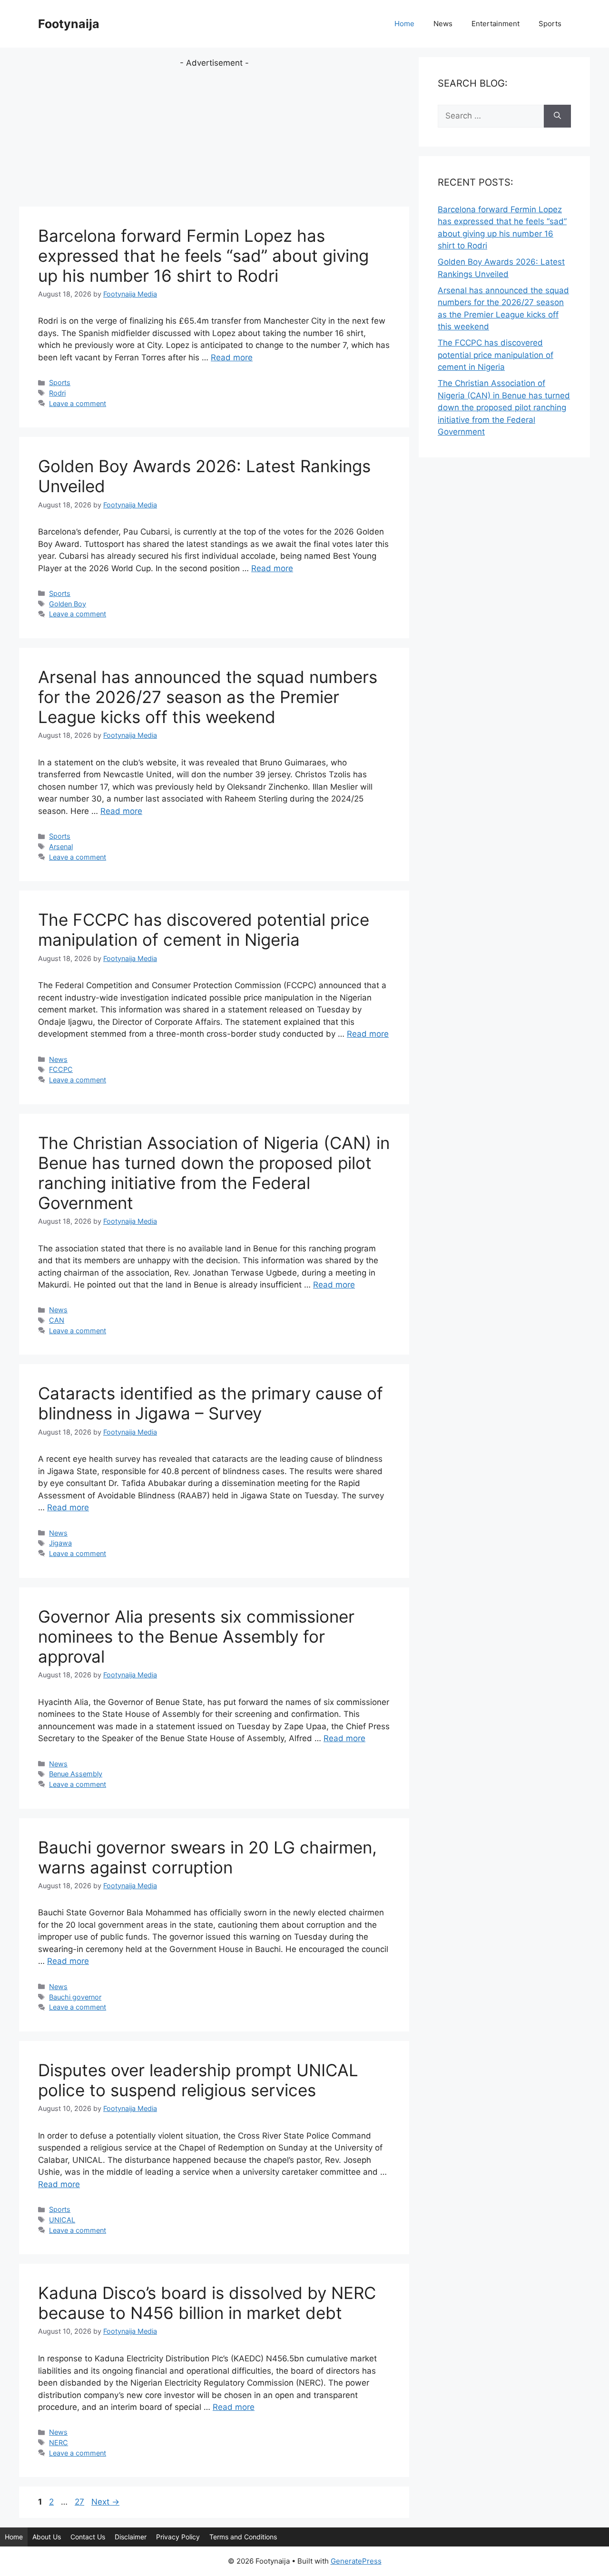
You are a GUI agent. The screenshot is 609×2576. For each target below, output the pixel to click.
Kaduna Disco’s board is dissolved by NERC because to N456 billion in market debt (207, 2303)
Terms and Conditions (243, 2537)
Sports (550, 24)
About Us (47, 2537)
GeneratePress (356, 2561)
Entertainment (496, 24)
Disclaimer (131, 2537)
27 (80, 2502)
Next (105, 2502)
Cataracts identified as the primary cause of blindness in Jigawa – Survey (211, 1403)
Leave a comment (78, 403)
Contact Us (88, 2537)
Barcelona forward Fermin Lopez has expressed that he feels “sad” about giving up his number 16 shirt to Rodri (203, 256)
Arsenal (61, 847)
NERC (59, 2442)
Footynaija (69, 24)
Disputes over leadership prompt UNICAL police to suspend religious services (198, 2080)
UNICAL (62, 2220)
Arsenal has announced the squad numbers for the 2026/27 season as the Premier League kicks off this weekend (208, 697)
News (443, 24)
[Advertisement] (214, 136)
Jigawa (60, 1543)
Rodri (57, 393)
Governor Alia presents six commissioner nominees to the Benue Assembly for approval (196, 1636)
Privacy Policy (178, 2537)
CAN (57, 1320)
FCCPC (61, 1069)
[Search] (557, 116)
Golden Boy (68, 604)
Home (404, 24)
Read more (232, 357)
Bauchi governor (75, 1997)
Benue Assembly (76, 1774)
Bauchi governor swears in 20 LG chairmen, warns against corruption (207, 1857)
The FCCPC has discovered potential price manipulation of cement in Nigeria (204, 930)
